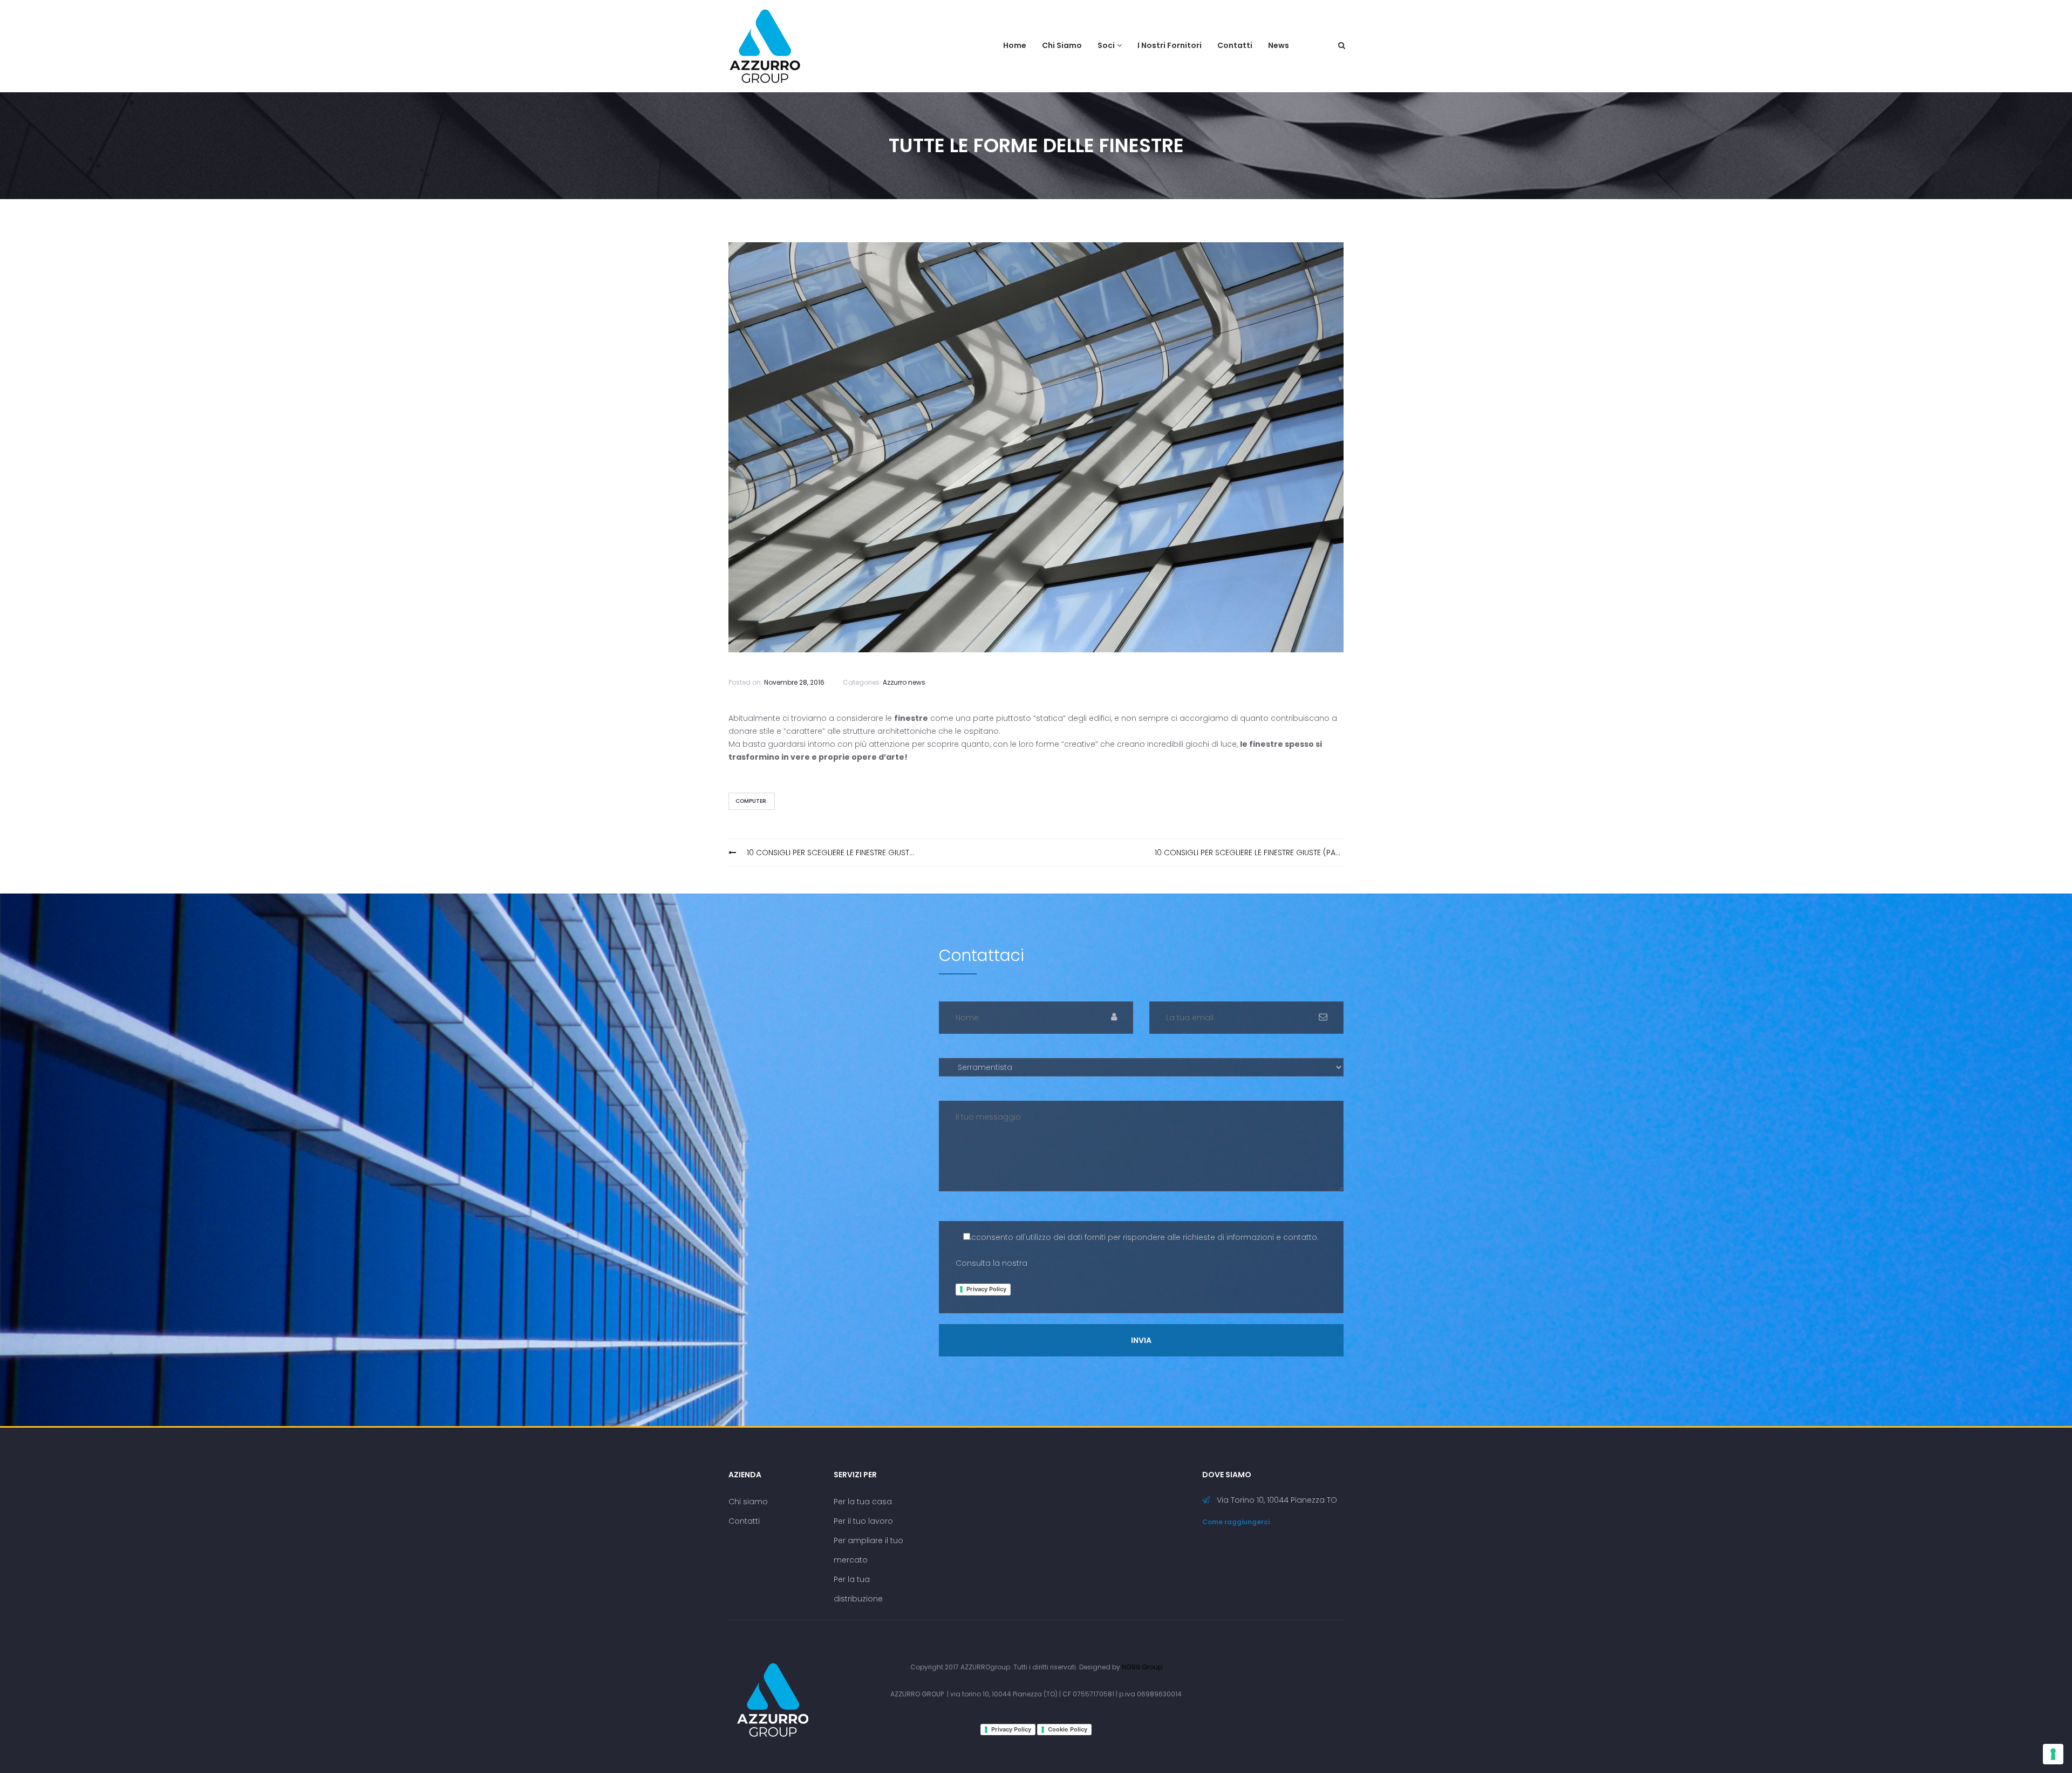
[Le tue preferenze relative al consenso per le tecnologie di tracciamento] (2053, 1754)
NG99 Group (1142, 1667)
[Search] (1342, 45)
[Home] (773, 1699)
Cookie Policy (1068, 1729)
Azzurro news (904, 682)
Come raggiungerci (1236, 1522)
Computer (751, 801)
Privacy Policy (986, 1289)
